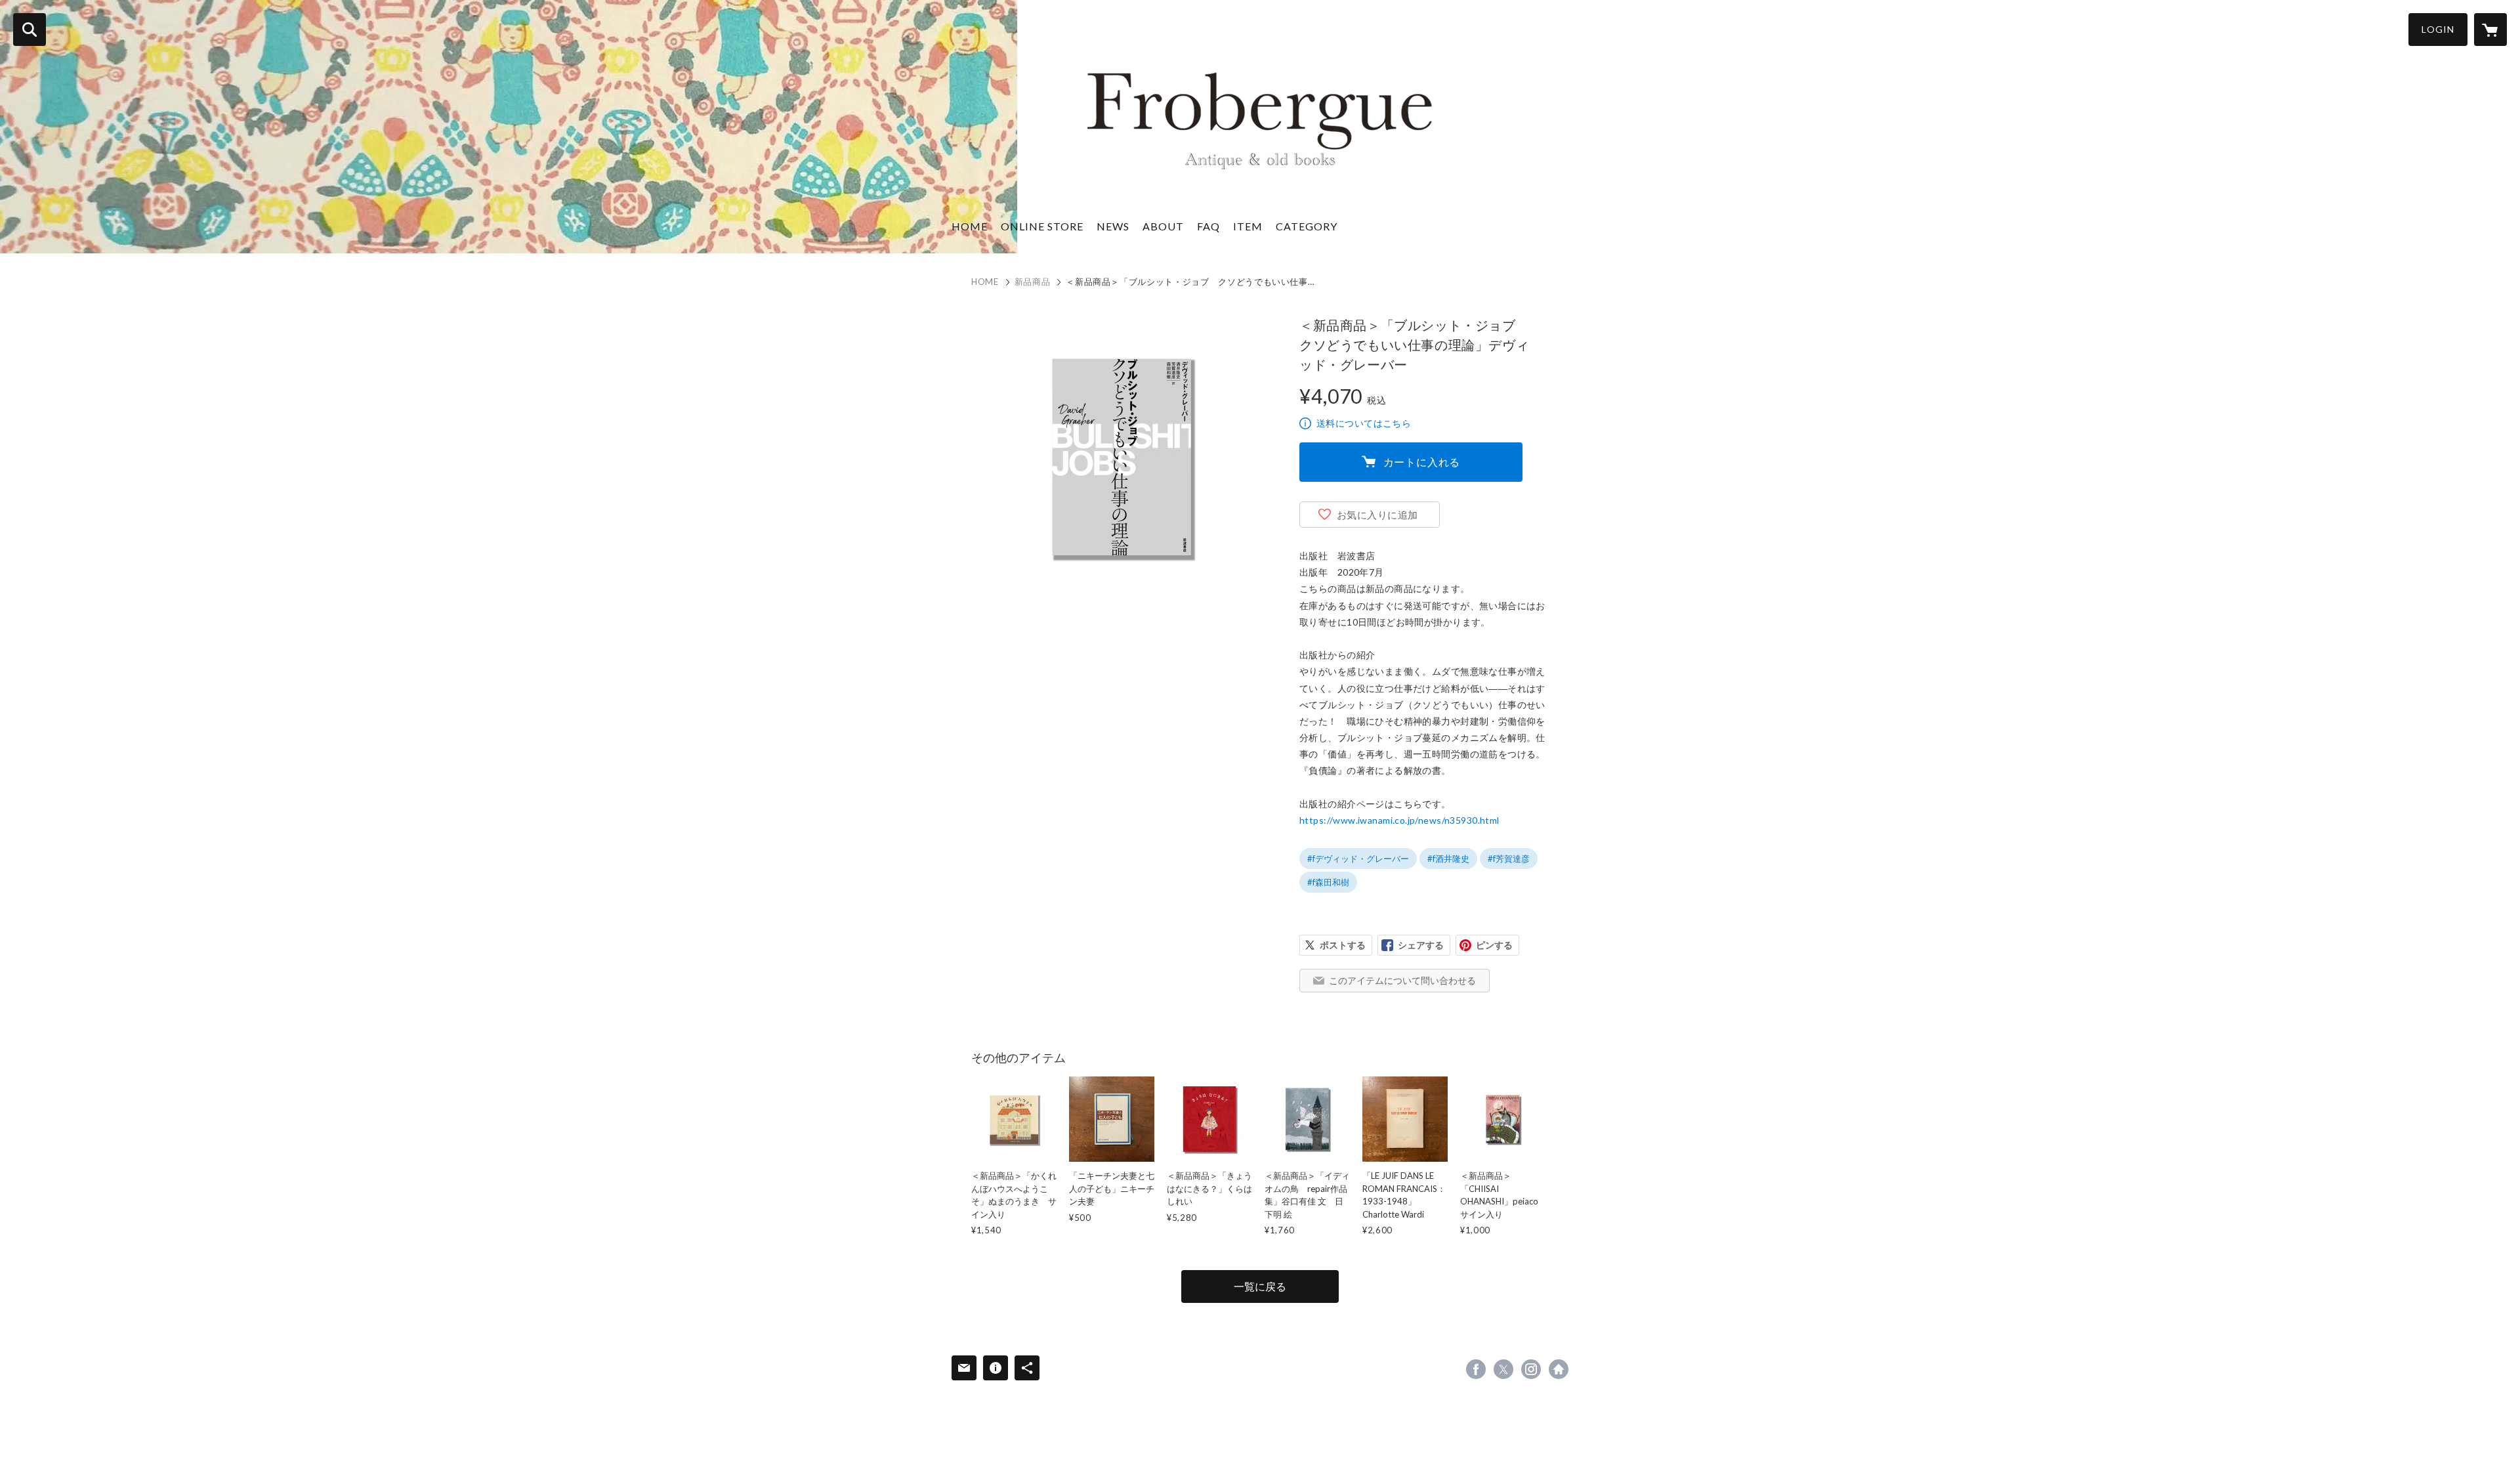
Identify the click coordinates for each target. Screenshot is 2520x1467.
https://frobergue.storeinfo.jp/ (1559, 1369)
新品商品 (1033, 282)
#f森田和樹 (1328, 882)
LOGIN (2438, 29)
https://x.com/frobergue (1503, 1369)
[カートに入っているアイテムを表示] (2490, 30)
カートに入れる (1422, 462)
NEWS (1113, 226)
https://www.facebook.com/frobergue (1476, 1369)
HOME (970, 226)
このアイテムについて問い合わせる (1402, 980)
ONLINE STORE (1042, 226)
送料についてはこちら (1364, 423)
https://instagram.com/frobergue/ (1531, 1369)
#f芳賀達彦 (1509, 859)
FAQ (1208, 226)
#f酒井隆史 (1448, 859)
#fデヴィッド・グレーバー (1358, 859)
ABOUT (1163, 226)
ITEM (1248, 226)
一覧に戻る (1260, 1286)
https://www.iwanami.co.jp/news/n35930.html (1399, 820)
